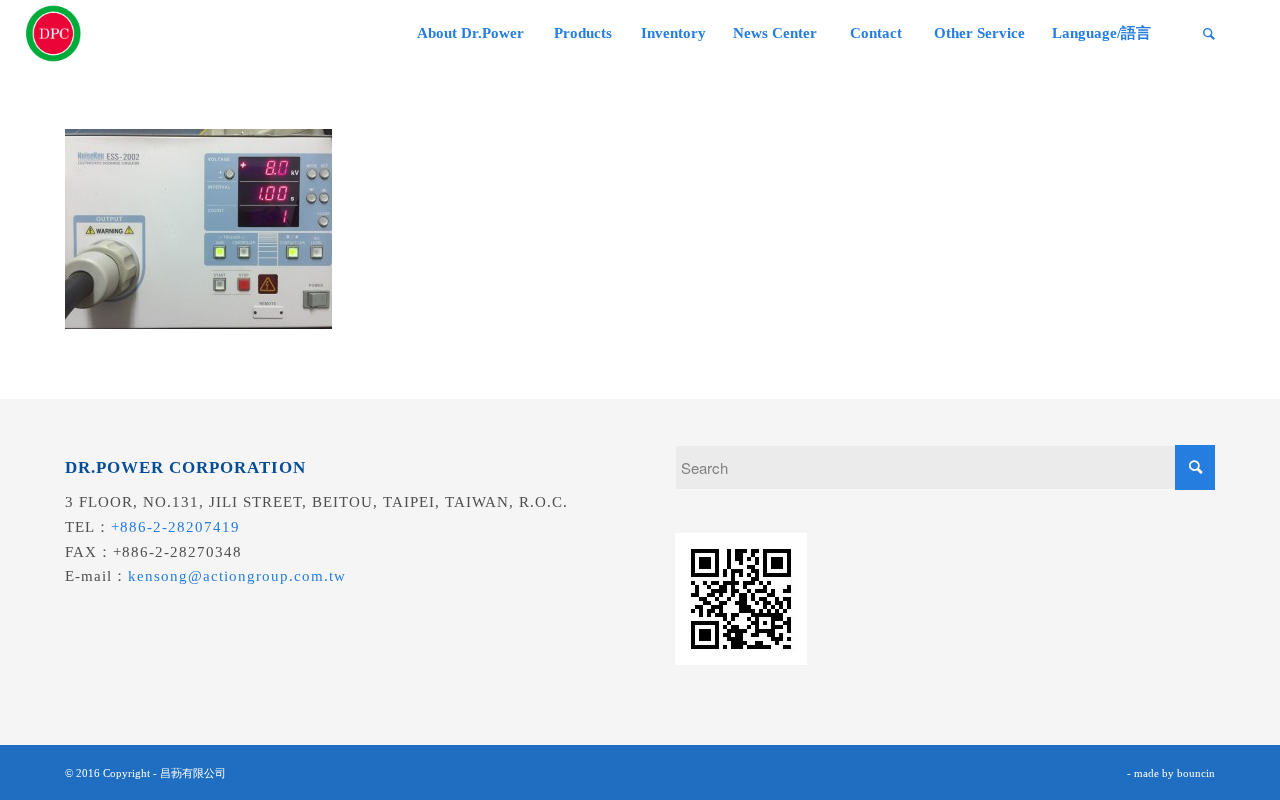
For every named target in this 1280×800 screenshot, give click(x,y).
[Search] (1209, 33)
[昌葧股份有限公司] (54, 33)
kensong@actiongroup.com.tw (237, 576)
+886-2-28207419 (175, 527)
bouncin (1196, 773)
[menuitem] (470, 33)
